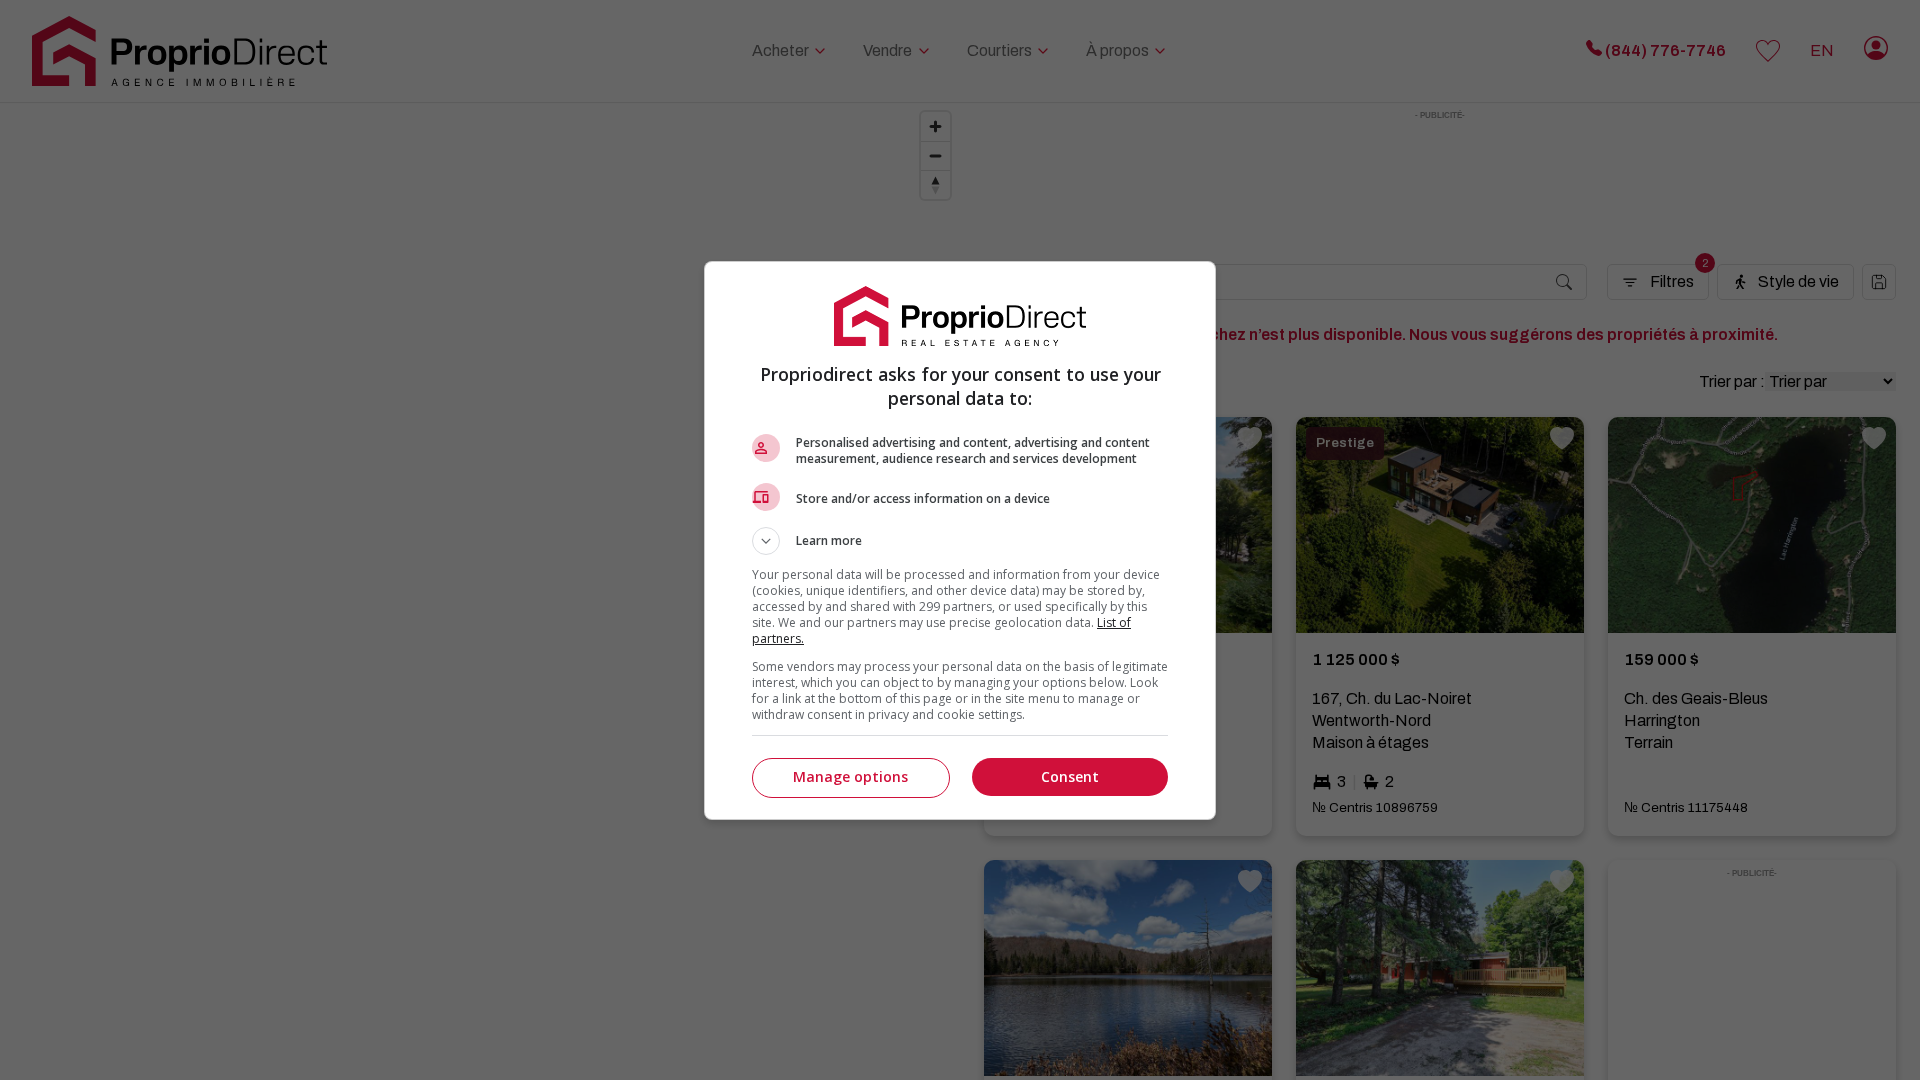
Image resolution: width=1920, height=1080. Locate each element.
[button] (960, 541)
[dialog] (960, 540)
